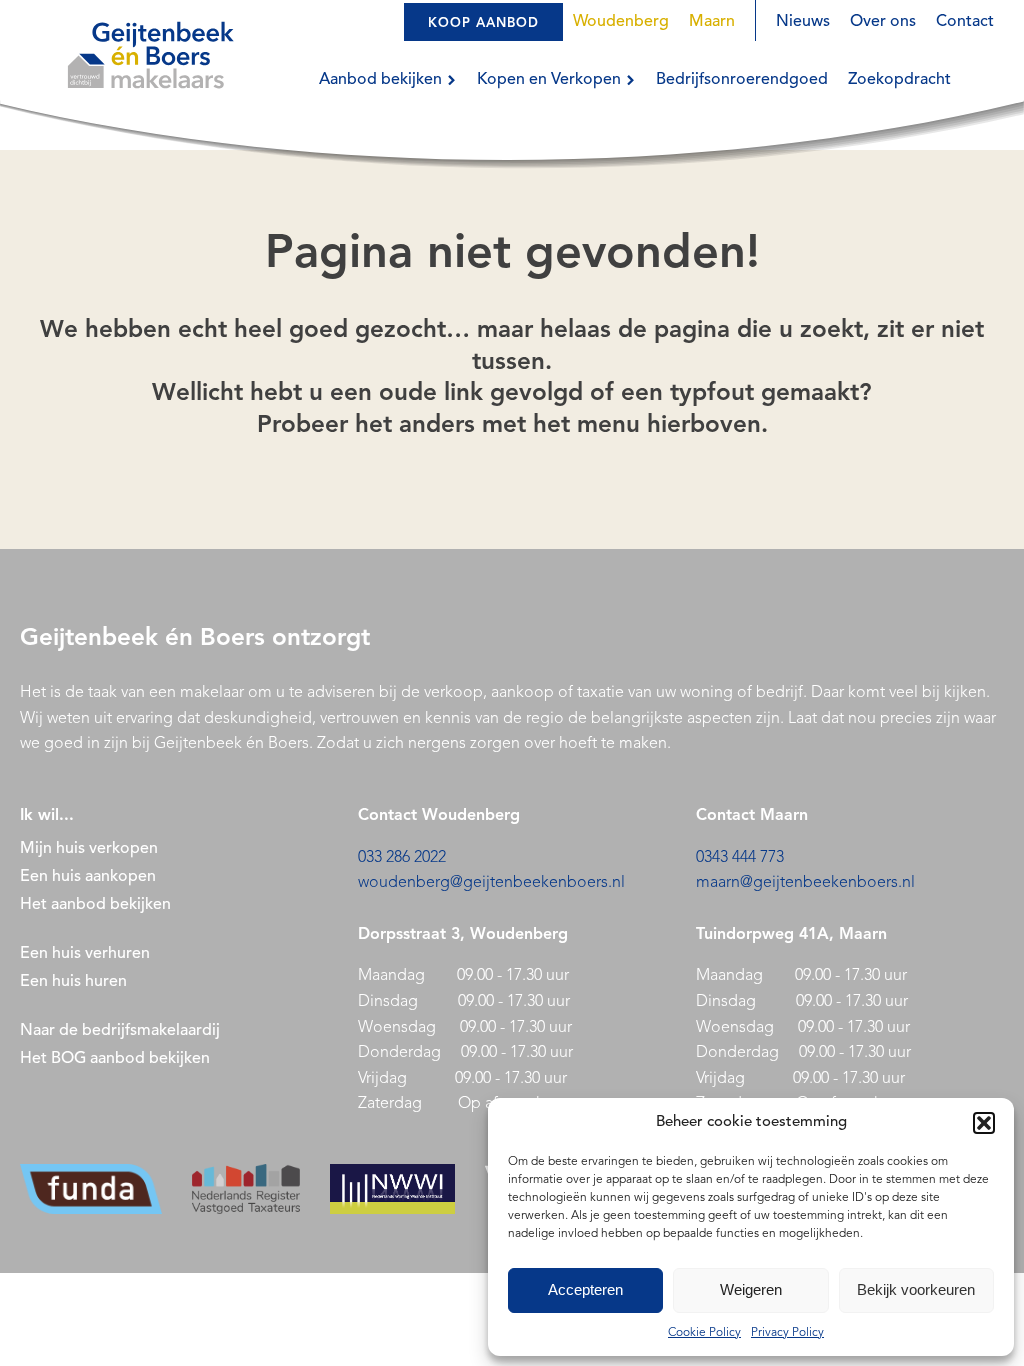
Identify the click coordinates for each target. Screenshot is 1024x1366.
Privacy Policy (787, 1333)
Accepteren (585, 1289)
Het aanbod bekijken (95, 905)
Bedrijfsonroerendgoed (742, 80)
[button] (984, 1123)
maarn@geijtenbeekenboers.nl (805, 883)
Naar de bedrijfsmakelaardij (120, 1031)
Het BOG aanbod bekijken (115, 1059)
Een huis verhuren (87, 954)
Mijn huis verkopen (89, 849)
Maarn (712, 22)
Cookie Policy (704, 1333)
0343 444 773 (740, 858)
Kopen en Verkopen (549, 80)
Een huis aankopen (88, 877)
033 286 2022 (402, 858)
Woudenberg (621, 22)
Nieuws (803, 22)
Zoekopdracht (899, 80)
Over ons (883, 22)
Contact (965, 22)
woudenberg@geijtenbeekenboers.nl (491, 883)
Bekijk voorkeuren (916, 1289)
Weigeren (751, 1289)
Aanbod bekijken (380, 80)
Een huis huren (73, 982)
